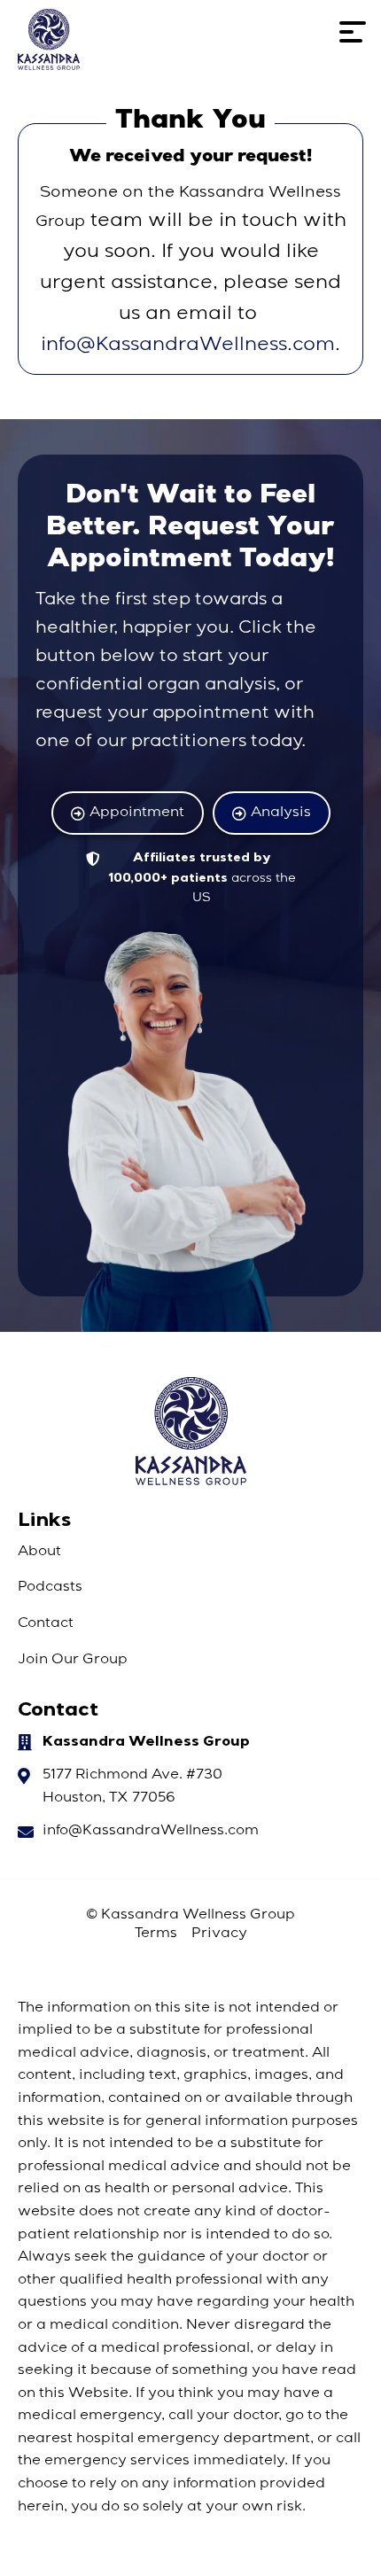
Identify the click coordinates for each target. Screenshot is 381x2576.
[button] (353, 39)
